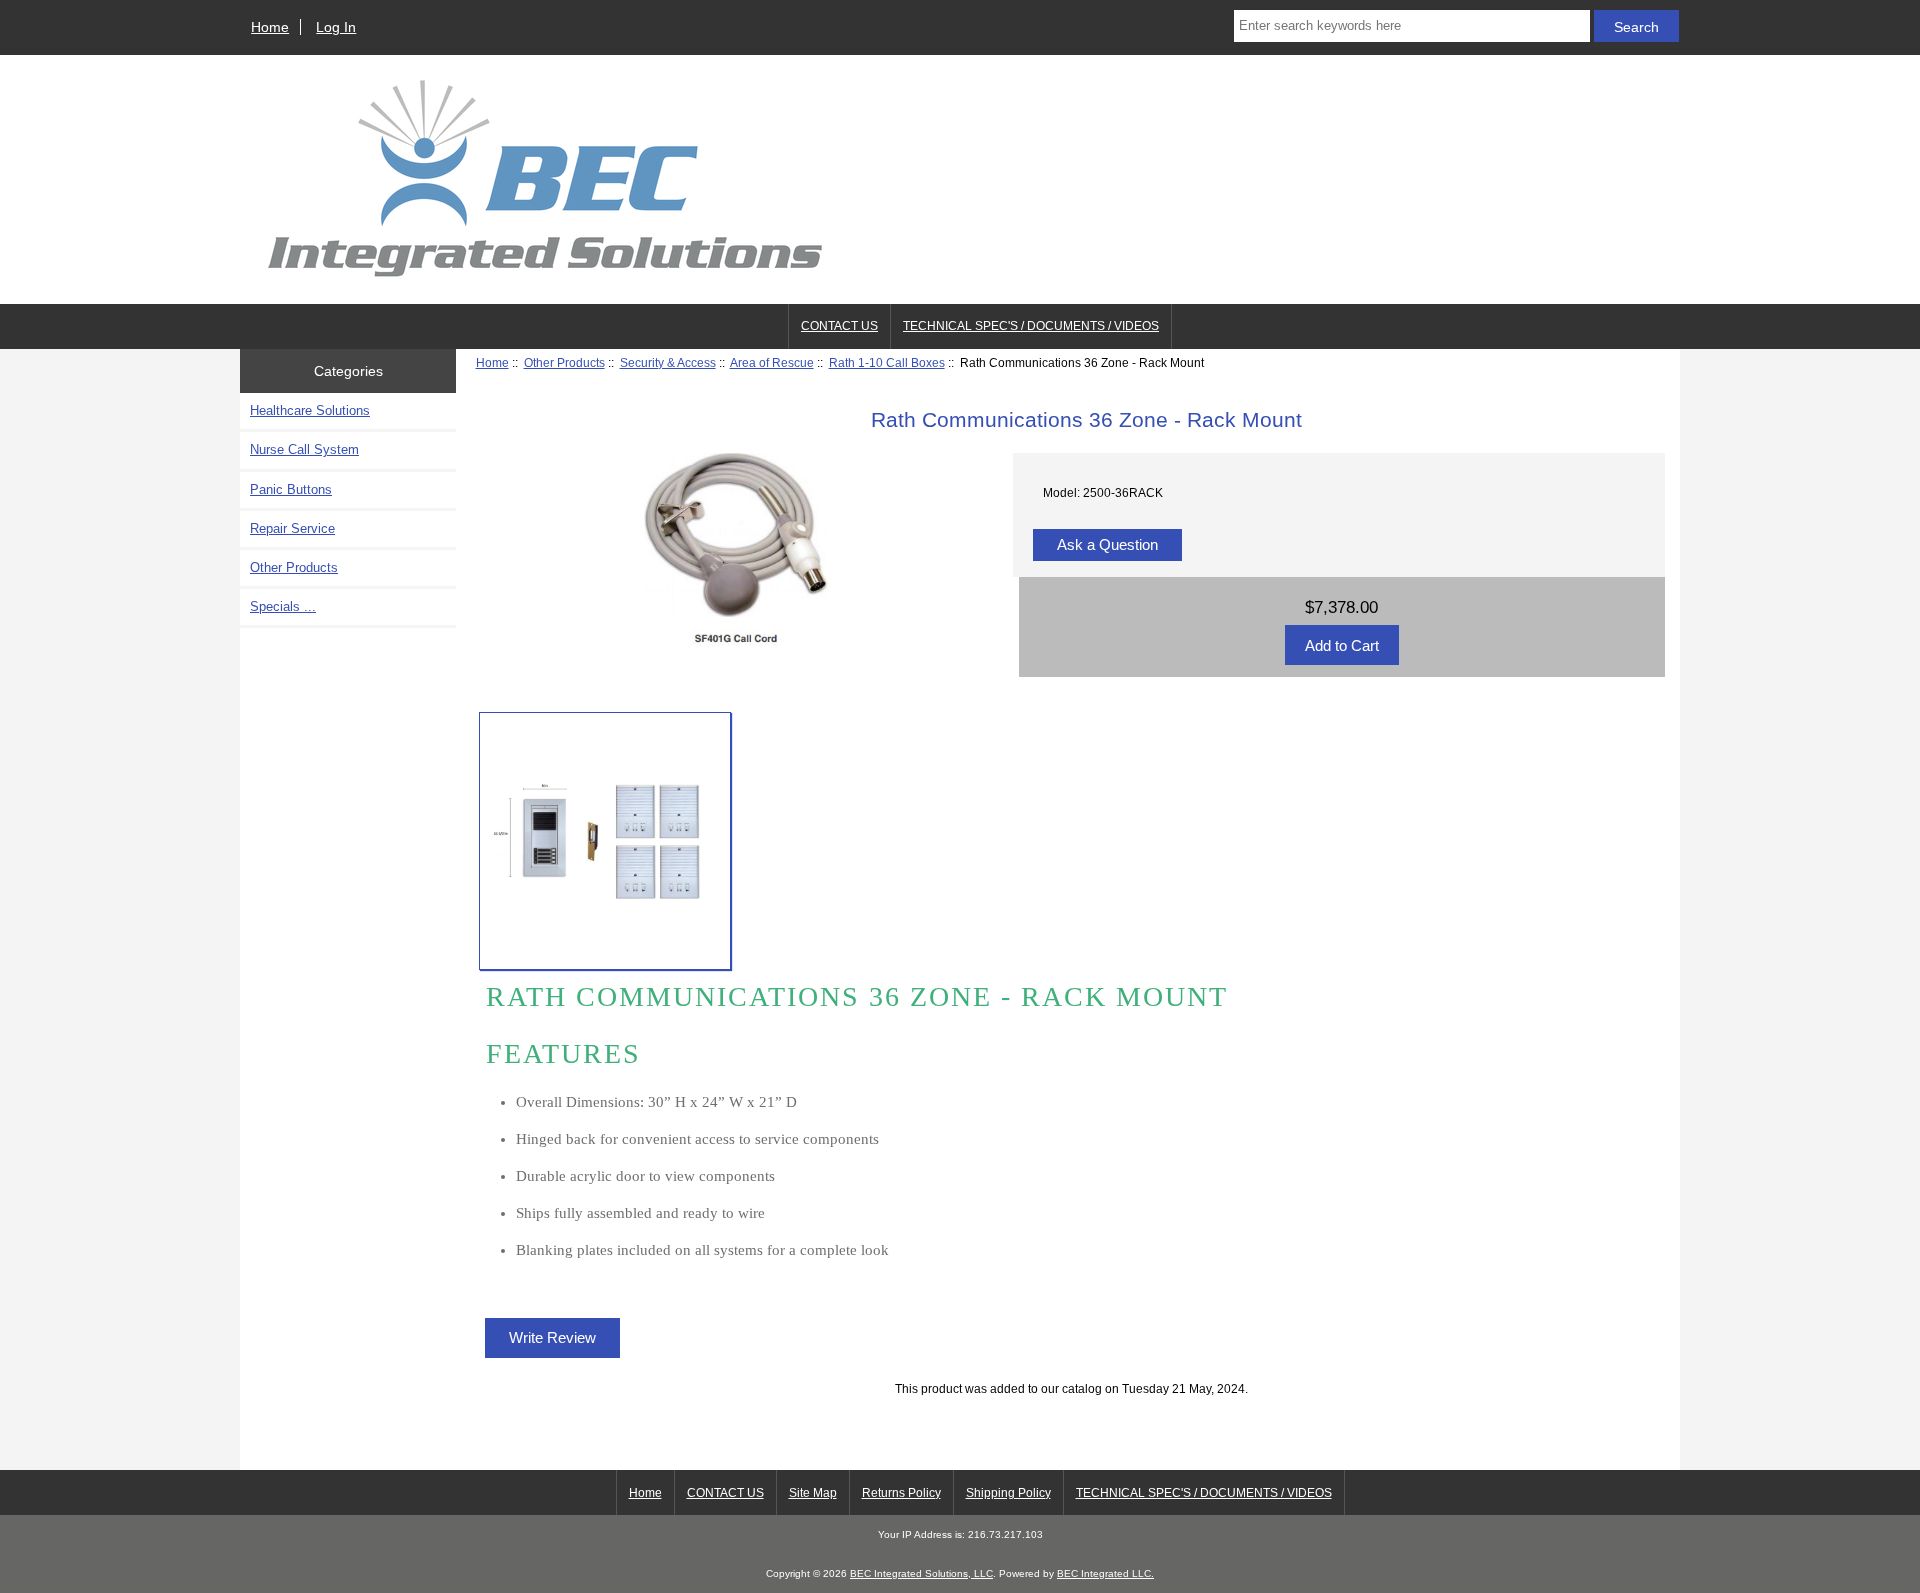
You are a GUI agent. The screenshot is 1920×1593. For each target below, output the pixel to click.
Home (270, 27)
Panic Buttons (291, 489)
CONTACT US (839, 326)
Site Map (813, 1493)
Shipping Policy (1008, 1493)
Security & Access (668, 362)
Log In (336, 27)
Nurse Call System (304, 449)
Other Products (564, 362)
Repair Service (292, 528)
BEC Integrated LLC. (1105, 1573)
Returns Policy (901, 1493)
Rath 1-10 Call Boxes (887, 362)
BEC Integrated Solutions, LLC (921, 1573)
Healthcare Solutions (310, 410)
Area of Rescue (772, 362)
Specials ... (283, 606)
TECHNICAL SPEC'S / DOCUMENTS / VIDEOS (1031, 326)
